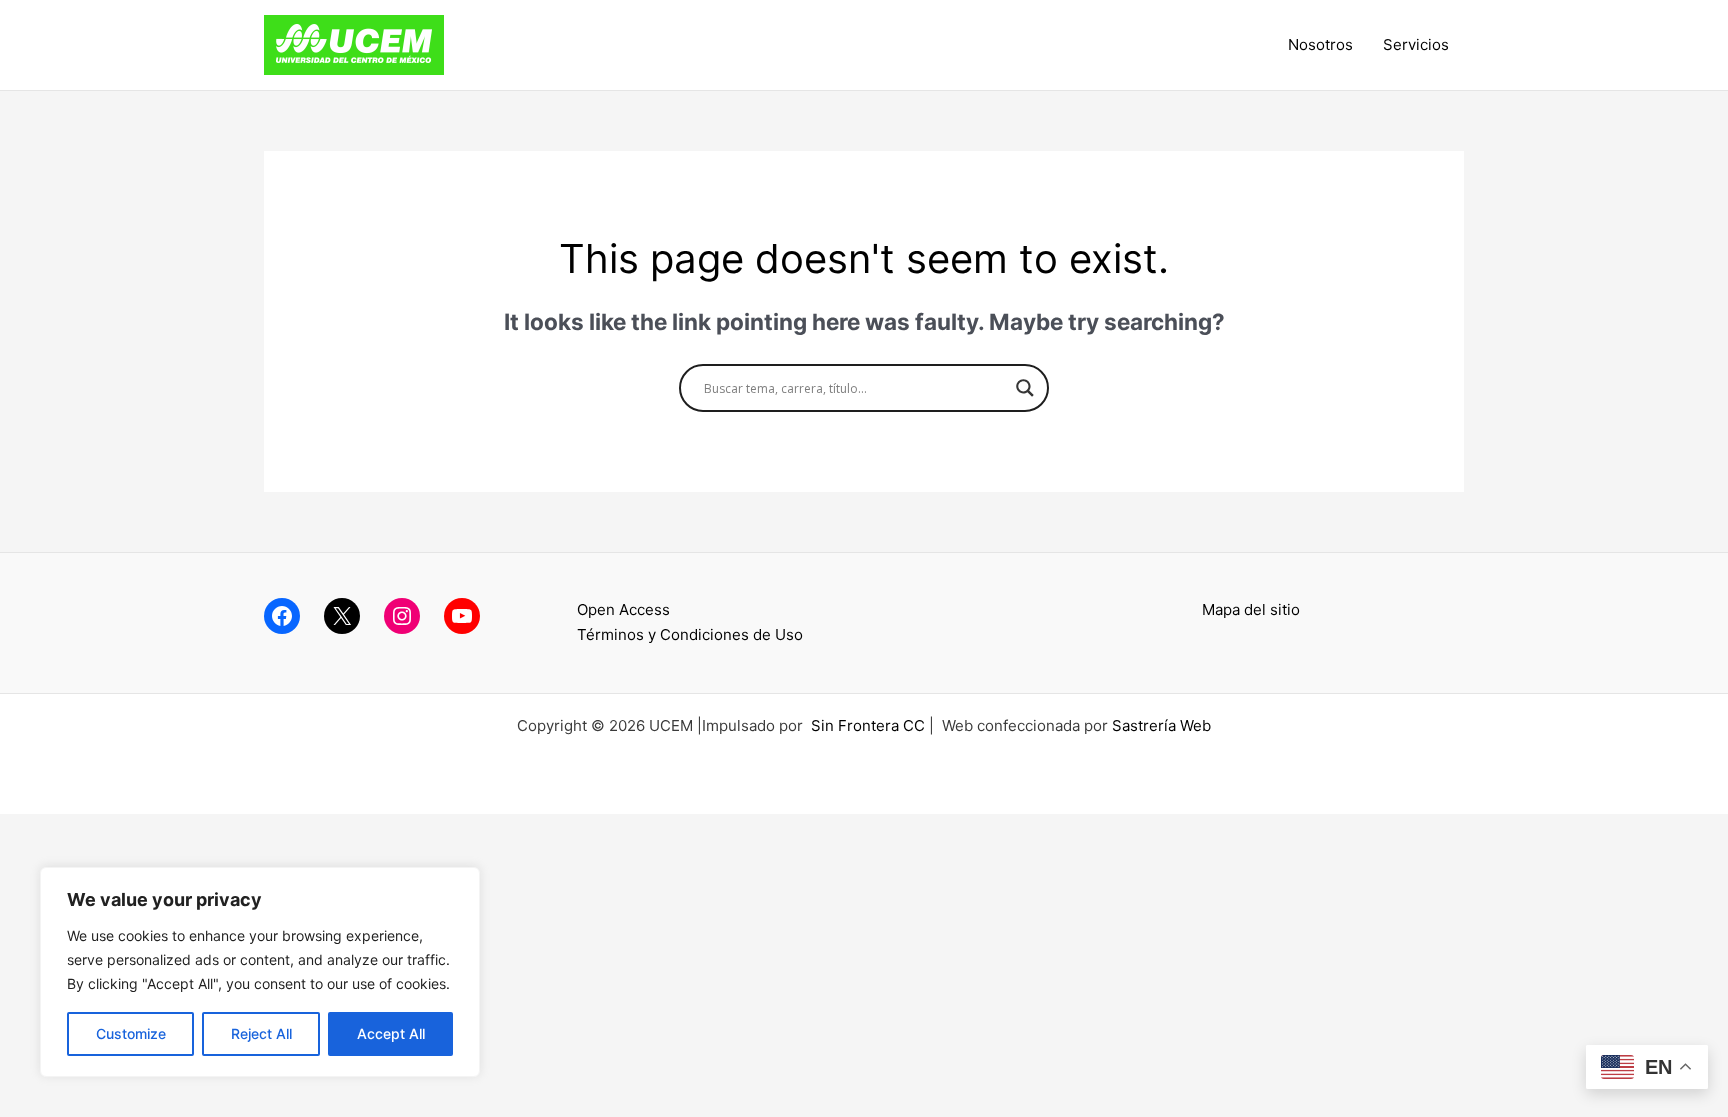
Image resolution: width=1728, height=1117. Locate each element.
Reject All (261, 1033)
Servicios (1416, 44)
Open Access (623, 609)
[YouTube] (462, 616)
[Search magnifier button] (1025, 388)
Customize (131, 1033)
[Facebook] (282, 616)
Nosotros (1320, 44)
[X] (342, 616)
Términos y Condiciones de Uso (690, 634)
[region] (260, 972)
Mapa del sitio (1251, 609)
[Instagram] (402, 616)
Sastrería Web (1161, 725)
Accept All (391, 1033)
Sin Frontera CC (868, 725)
